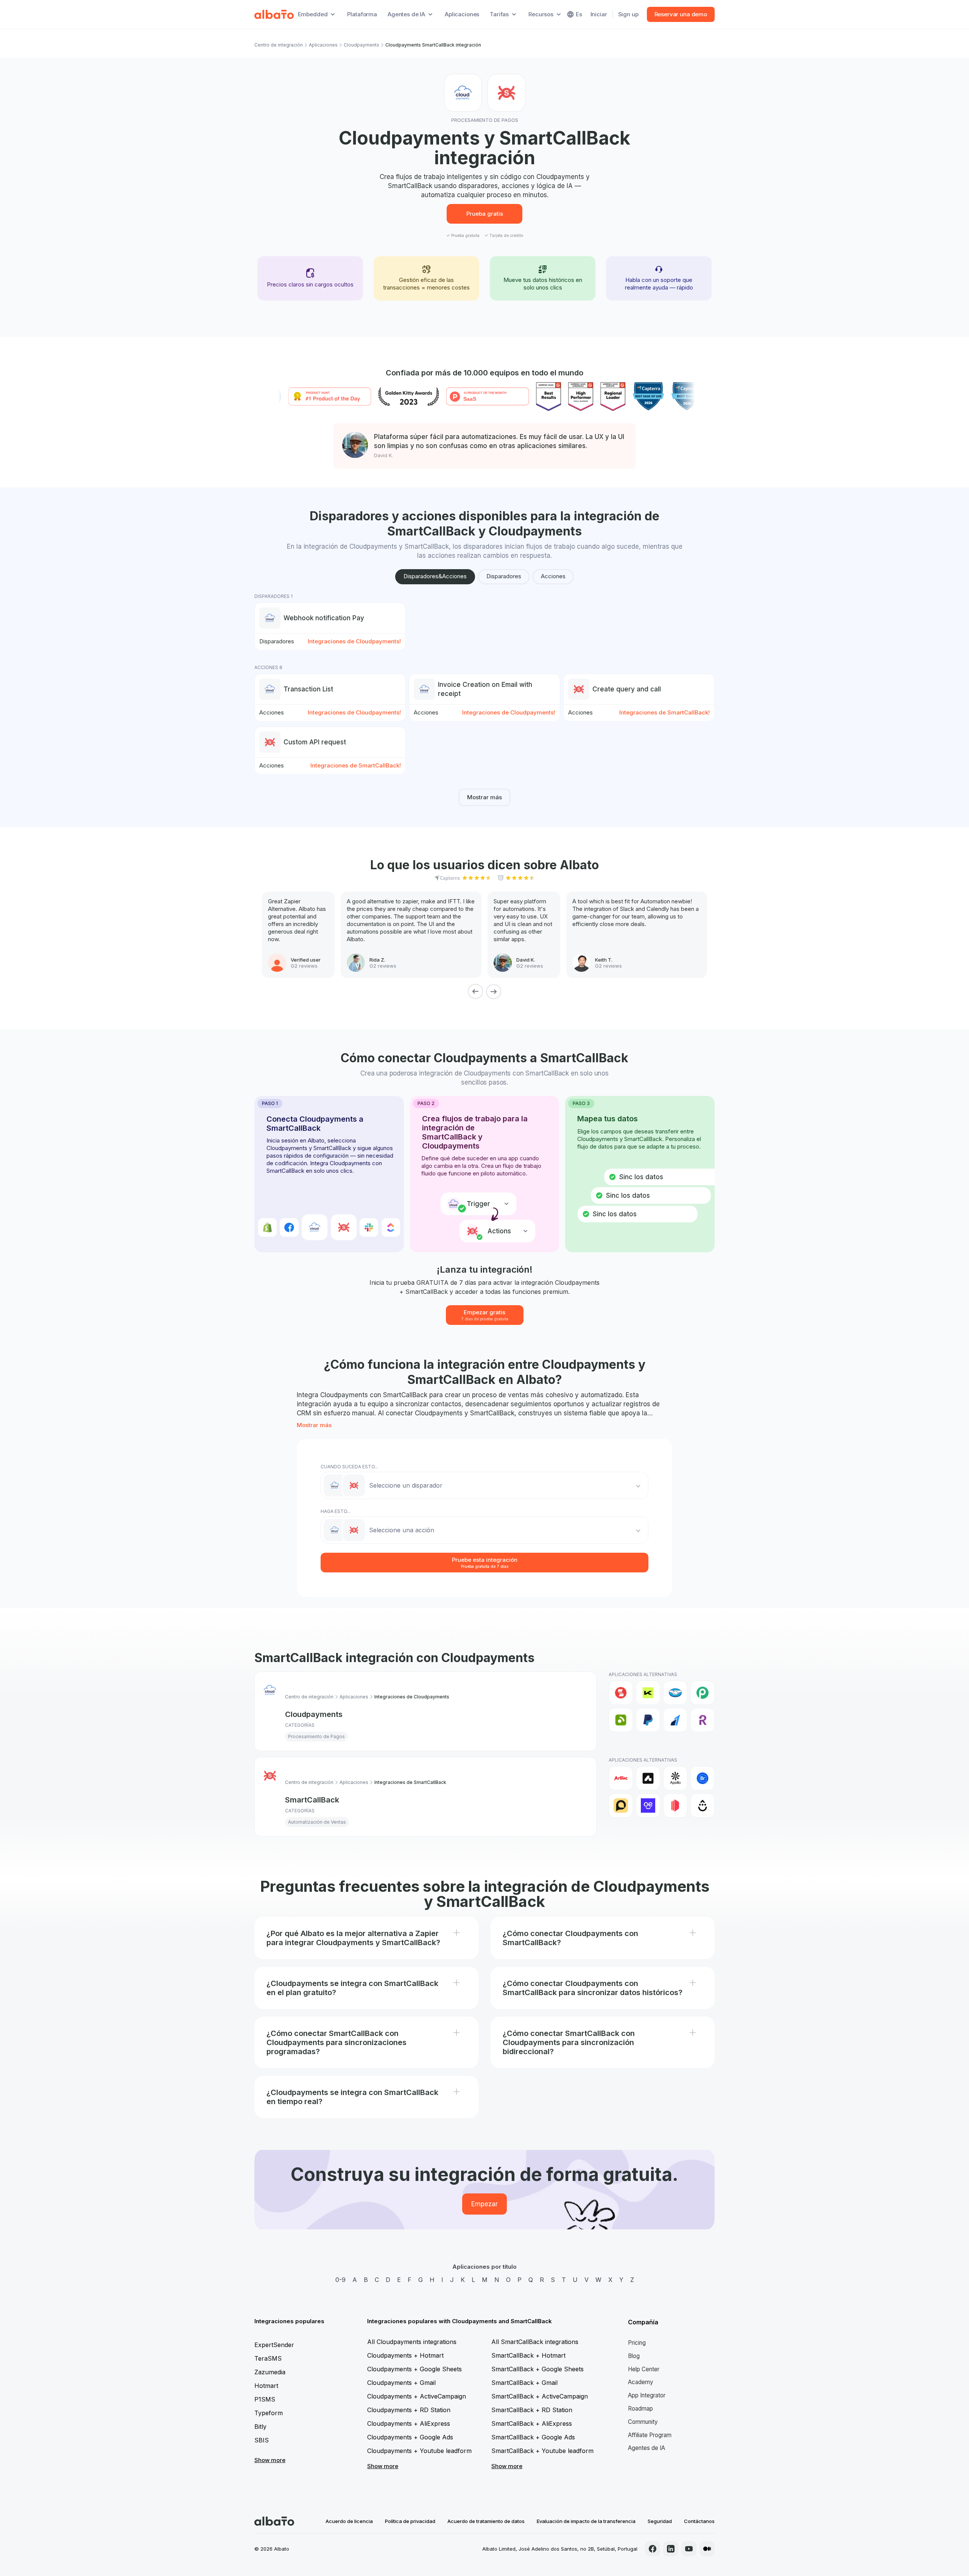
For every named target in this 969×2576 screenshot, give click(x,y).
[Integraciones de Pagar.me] (621, 1720)
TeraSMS (268, 2358)
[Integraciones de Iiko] (621, 1693)
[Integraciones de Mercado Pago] (675, 1693)
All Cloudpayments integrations (412, 2342)
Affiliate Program (650, 2435)
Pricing (637, 2343)
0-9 (340, 2280)
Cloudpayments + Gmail (401, 2383)
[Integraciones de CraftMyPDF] (675, 1806)
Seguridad (660, 2521)
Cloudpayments (361, 45)
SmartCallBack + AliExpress (532, 2423)
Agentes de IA (647, 2448)
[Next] (494, 991)
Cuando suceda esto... (349, 1467)
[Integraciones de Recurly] (703, 1720)
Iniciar (599, 14)
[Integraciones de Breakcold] (703, 1778)
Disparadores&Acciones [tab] (435, 576)
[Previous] (475, 991)
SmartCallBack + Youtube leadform (542, 2451)
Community (643, 2422)
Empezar (484, 2204)
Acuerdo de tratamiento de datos (486, 2521)
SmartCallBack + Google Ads (533, 2437)
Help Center (644, 2369)
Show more (270, 2460)
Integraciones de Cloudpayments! (354, 641)
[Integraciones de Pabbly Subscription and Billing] (703, 1693)
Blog (634, 2356)
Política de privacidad (410, 2521)
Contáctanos (699, 2521)
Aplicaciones (462, 14)
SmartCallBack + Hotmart (528, 2355)
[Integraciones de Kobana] (648, 1693)
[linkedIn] (671, 2549)
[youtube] (689, 2549)
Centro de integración (279, 45)
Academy (641, 2382)
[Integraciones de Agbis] (621, 1778)
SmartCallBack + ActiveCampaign (540, 2396)
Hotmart (266, 2386)
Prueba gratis (485, 214)
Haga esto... (336, 1511)
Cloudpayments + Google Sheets (414, 2369)
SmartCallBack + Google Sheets (537, 2369)
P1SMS (265, 2399)
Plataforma (362, 14)
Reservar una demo (681, 14)
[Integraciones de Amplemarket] (648, 1778)
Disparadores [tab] (504, 576)
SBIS (262, 2440)
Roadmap (640, 2409)
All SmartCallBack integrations (535, 2342)
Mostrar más (484, 797)
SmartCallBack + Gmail (524, 2383)
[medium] (707, 2549)
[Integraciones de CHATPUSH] (621, 1806)
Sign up (628, 14)
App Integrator (647, 2395)
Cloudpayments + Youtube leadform (419, 2451)
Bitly (260, 2427)
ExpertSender (274, 2345)
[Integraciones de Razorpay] (675, 1720)
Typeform (269, 2413)
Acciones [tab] (553, 576)
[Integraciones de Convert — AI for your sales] (648, 1806)
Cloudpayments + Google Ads (410, 2437)
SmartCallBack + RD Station (532, 2410)
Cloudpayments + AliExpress (409, 2423)
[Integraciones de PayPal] (648, 1720)
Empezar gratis (485, 1315)
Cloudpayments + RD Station (409, 2410)
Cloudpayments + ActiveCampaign (417, 2396)
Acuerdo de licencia (349, 2521)
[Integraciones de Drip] (703, 1806)
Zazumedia (270, 2372)
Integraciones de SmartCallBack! (664, 712)
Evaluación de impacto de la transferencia (586, 2521)
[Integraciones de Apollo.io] (675, 1778)
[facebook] (653, 2549)
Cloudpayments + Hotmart (405, 2355)
